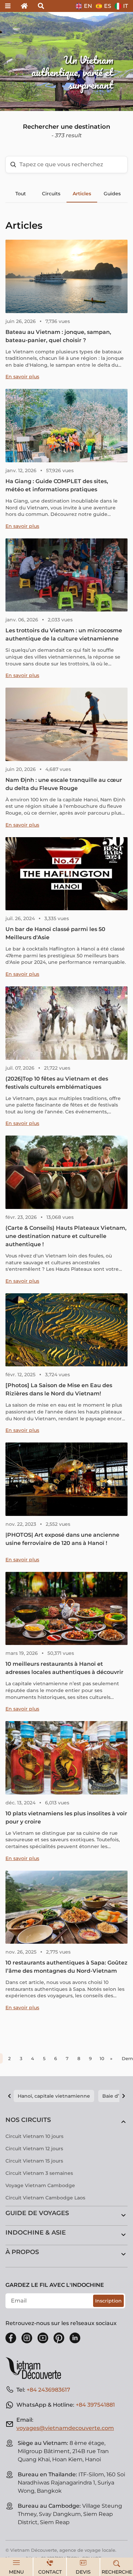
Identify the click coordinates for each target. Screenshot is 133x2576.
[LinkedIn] (75, 2338)
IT (125, 6)
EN (88, 6)
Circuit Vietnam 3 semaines (39, 2173)
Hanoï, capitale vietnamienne (54, 2096)
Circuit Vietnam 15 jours (34, 2161)
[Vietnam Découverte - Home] (36, 2368)
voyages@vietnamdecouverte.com (65, 2428)
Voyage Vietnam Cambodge (40, 2185)
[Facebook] (11, 2338)
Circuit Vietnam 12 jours (34, 2149)
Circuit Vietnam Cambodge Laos (45, 2198)
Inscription (108, 2301)
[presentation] (20, 61)
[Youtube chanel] (43, 2338)
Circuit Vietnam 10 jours (34, 2136)
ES (108, 6)
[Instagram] (27, 2338)
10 (102, 2058)
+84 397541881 (95, 2405)
